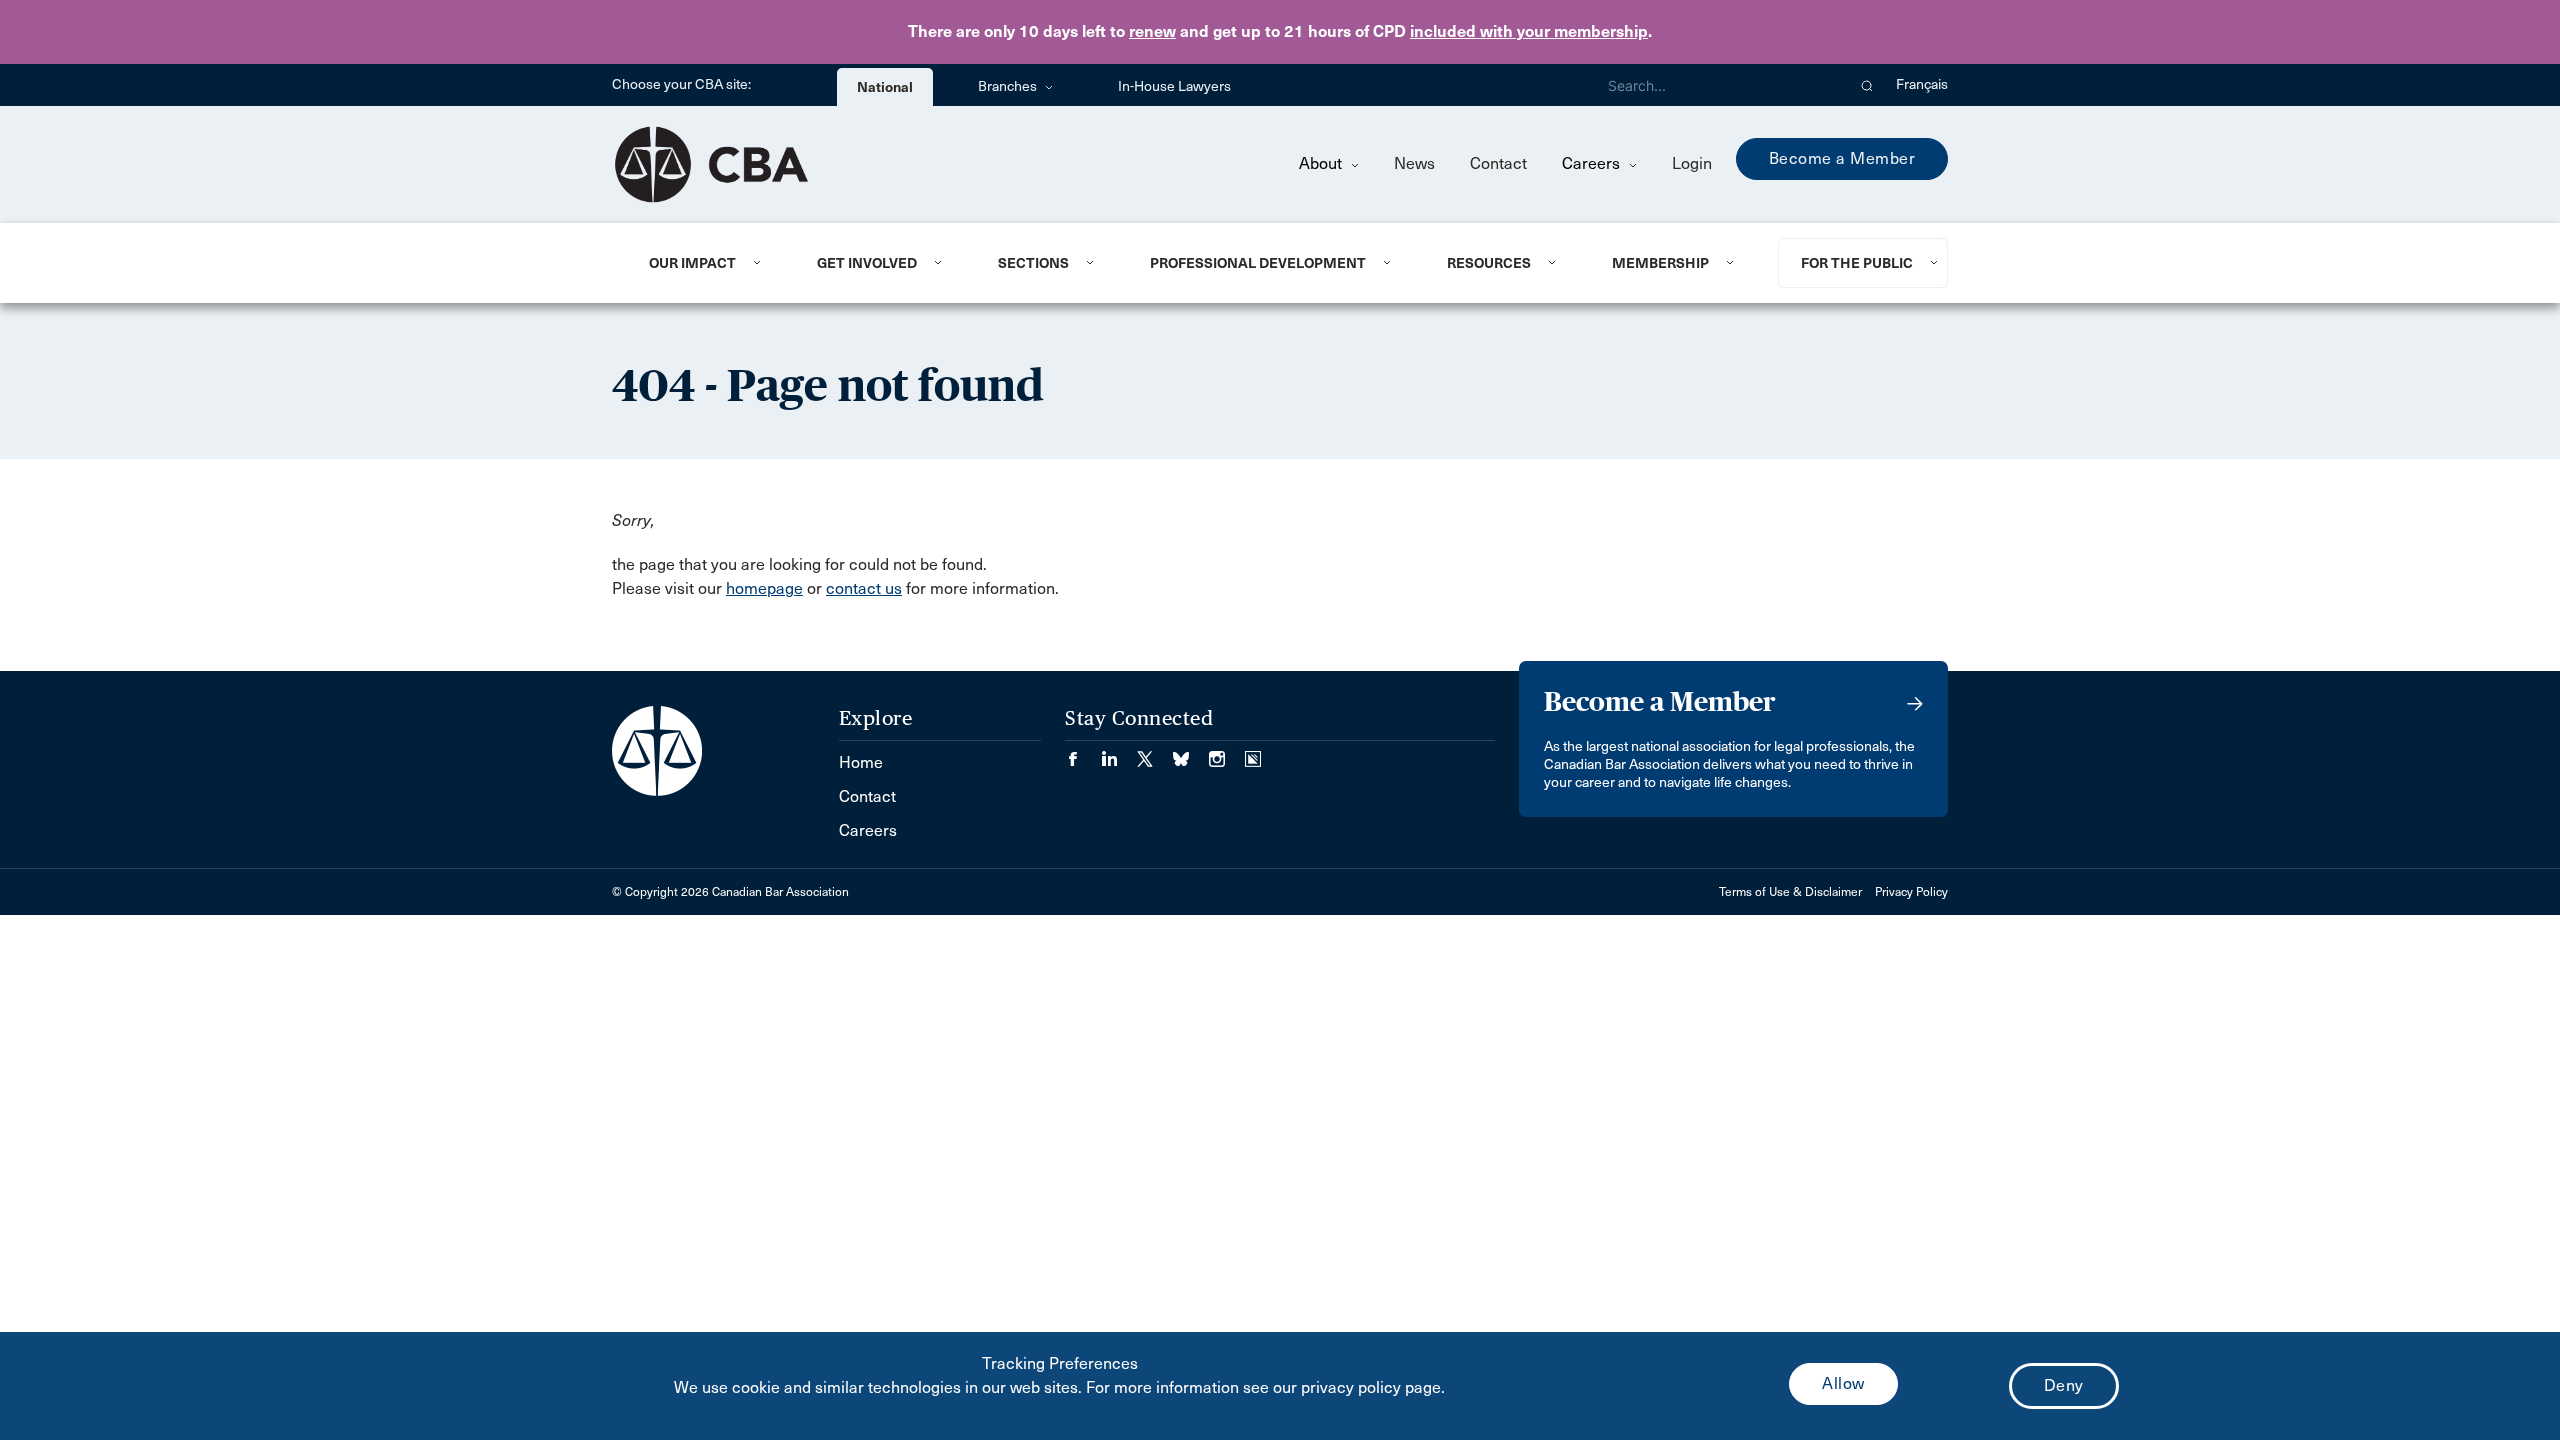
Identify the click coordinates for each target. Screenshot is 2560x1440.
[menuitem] (708, 263)
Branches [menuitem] (1009, 86)
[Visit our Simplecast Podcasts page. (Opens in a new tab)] (1253, 752)
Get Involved (867, 263)
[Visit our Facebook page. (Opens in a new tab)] (1083, 752)
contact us (864, 588)
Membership (1660, 263)
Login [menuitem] (1692, 163)
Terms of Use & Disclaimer (1790, 892)
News (1414, 163)
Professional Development (1258, 263)
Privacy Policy (1911, 892)
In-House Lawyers (1174, 86)
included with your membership (1529, 31)
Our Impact (692, 263)
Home (861, 762)
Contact (1498, 163)
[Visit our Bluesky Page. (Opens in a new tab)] (1191, 752)
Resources (1489, 263)
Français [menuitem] (1922, 84)
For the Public (1857, 263)
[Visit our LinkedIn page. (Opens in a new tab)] (1119, 752)
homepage (764, 588)
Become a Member (1842, 158)
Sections (1033, 263)
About (1322, 163)
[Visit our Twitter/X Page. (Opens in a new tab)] (1155, 752)
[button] (1867, 85)
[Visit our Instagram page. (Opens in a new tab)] (1227, 752)
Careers (1593, 163)
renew (1152, 31)
